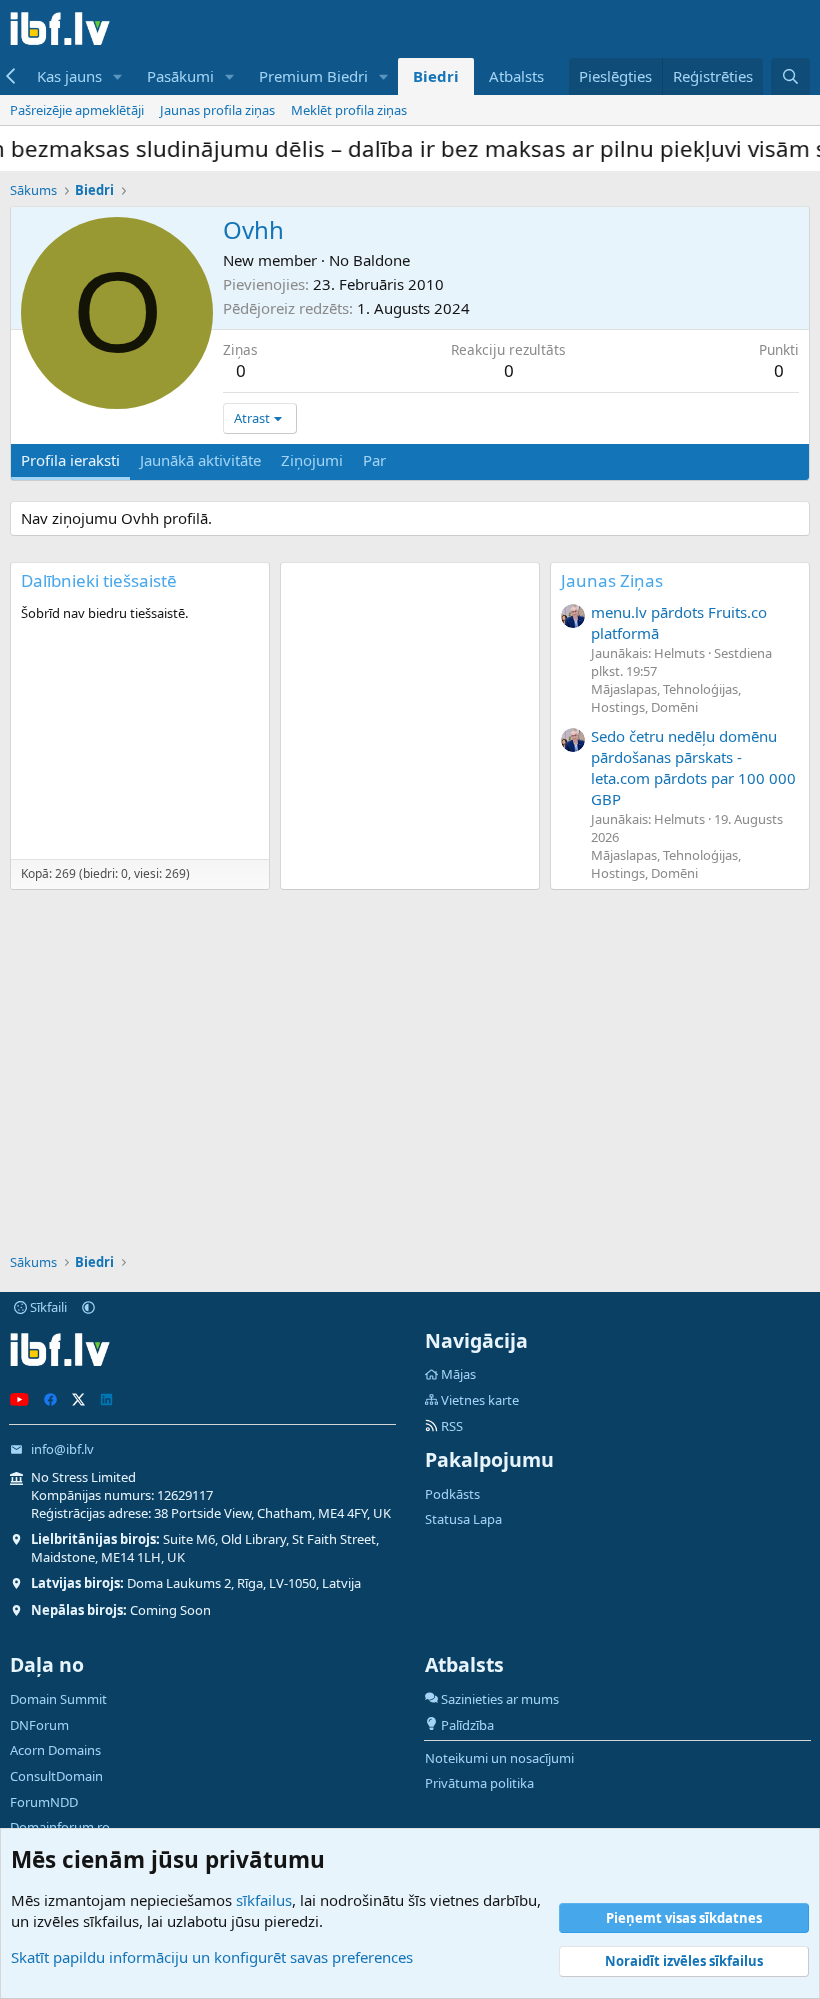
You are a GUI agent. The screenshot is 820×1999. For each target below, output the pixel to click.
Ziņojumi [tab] (312, 460)
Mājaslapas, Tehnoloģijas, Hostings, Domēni (666, 698)
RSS (450, 1426)
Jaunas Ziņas (612, 580)
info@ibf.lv (62, 1449)
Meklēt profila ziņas (349, 110)
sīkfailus (264, 1900)
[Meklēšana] (790, 76)
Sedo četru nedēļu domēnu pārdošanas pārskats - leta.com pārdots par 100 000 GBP (693, 767)
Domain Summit (58, 1699)
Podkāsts (452, 1494)
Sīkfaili (47, 1307)
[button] (118, 76)
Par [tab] (374, 460)
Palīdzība (467, 1725)
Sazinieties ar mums (500, 1699)
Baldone (381, 260)
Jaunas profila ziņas (217, 110)
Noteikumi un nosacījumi (499, 1758)
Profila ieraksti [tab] (70, 460)
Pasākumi (180, 76)
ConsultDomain (56, 1776)
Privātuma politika (479, 1783)
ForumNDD (44, 1802)
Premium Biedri (313, 76)
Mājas (458, 1374)
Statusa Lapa (463, 1519)
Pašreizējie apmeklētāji (77, 110)
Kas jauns (69, 76)
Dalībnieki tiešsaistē (99, 580)
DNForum (39, 1725)
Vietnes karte (480, 1400)
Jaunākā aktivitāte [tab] (200, 460)
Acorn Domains (55, 1750)
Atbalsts (516, 76)
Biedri (436, 76)
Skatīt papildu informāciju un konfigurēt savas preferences (212, 1957)
